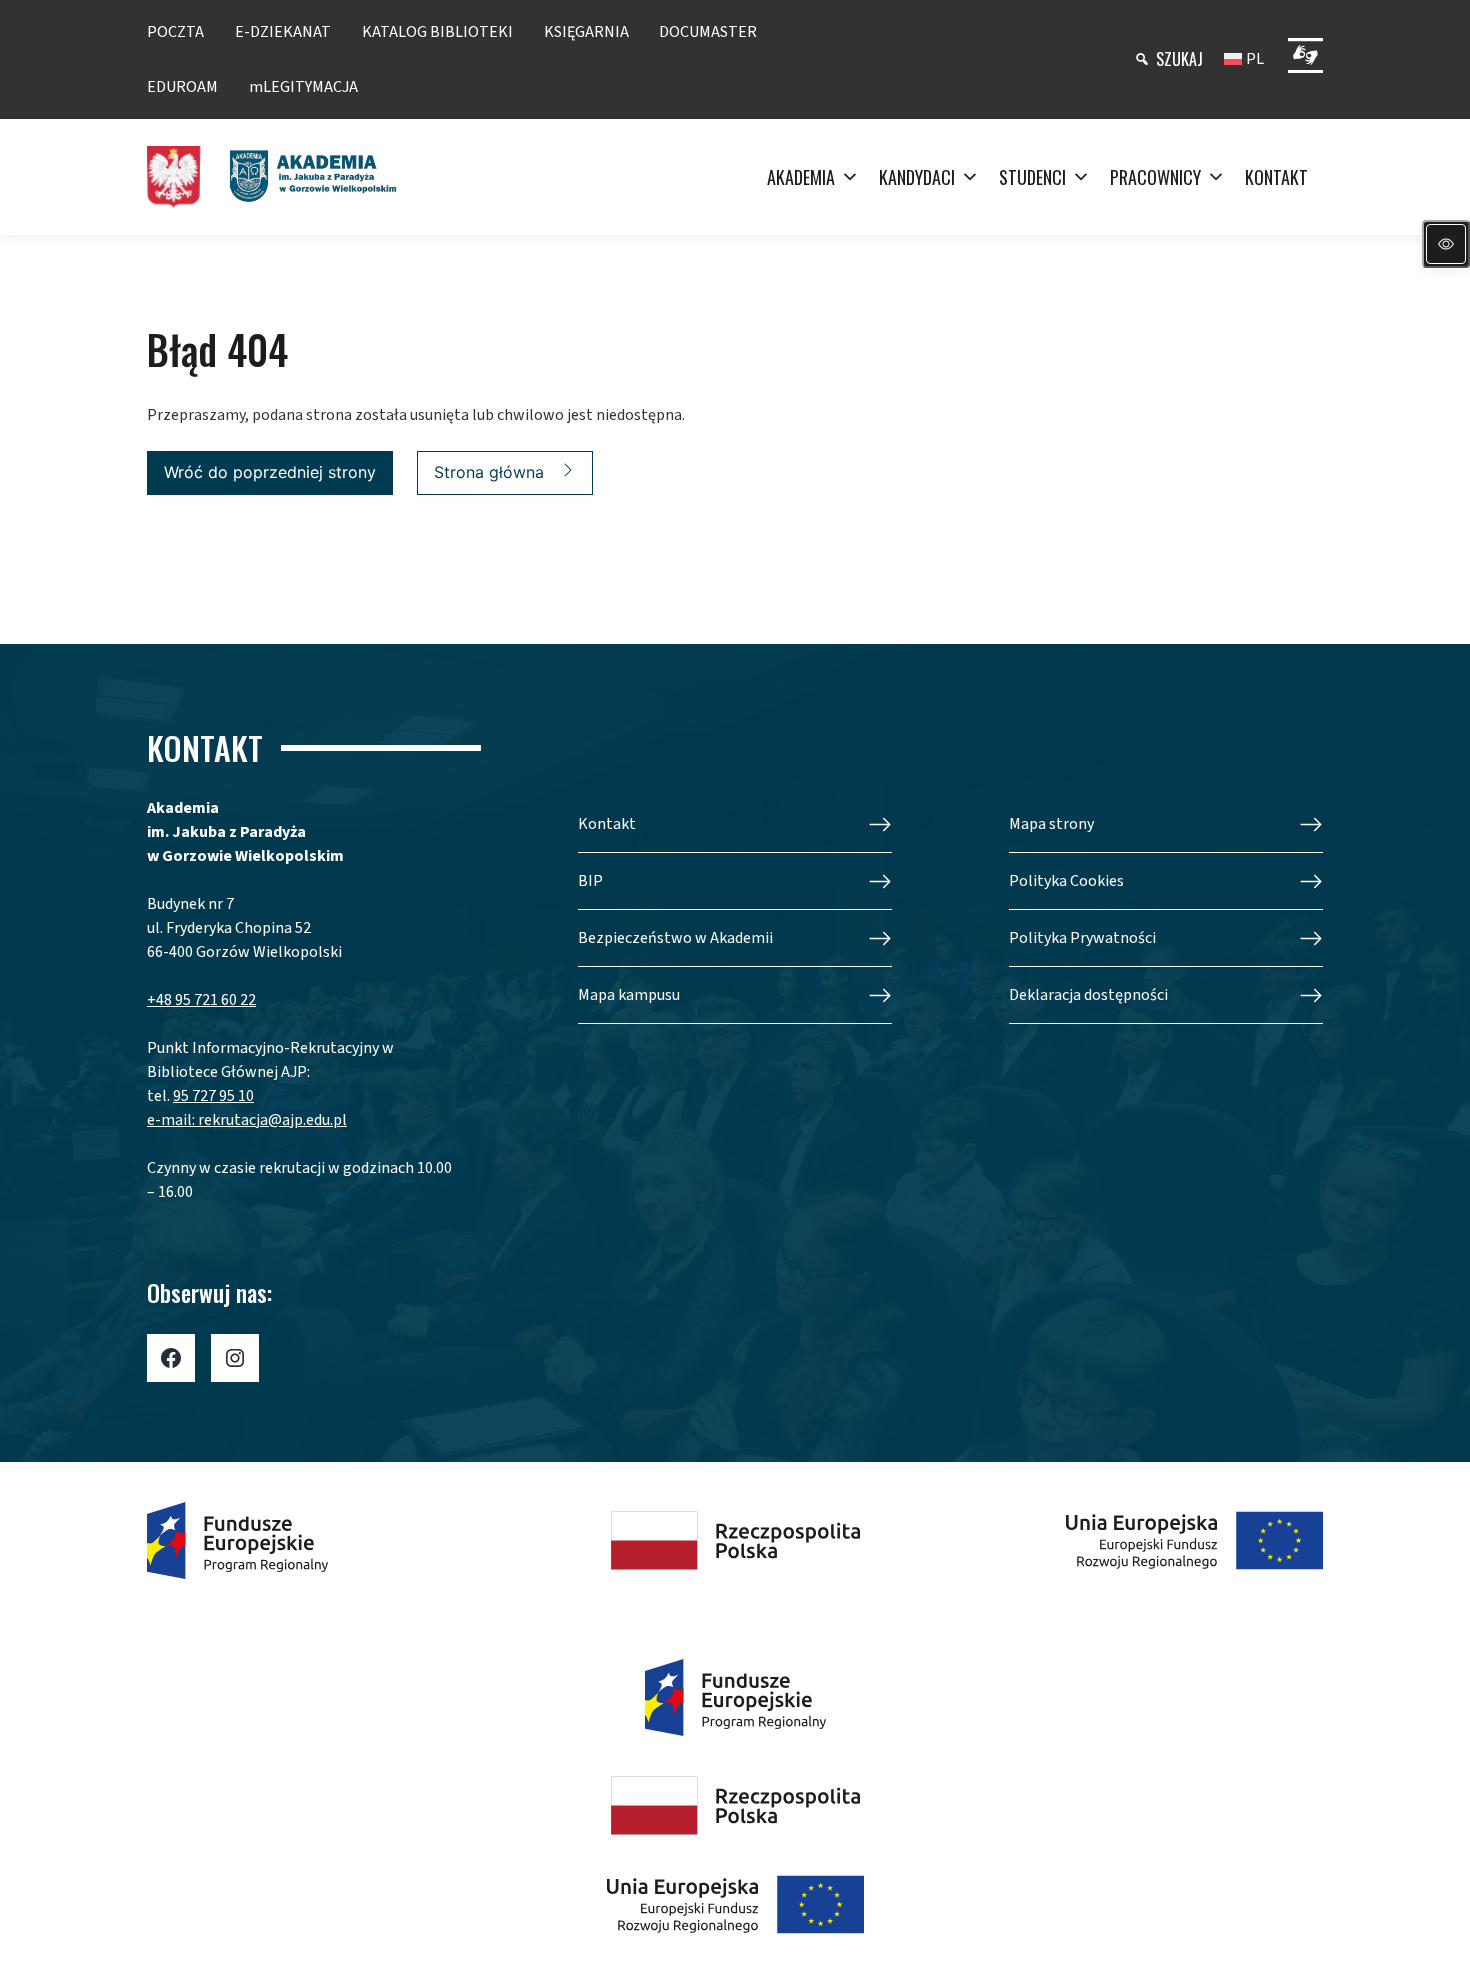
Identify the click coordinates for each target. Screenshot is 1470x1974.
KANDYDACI (917, 177)
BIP (590, 881)
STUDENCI (1032, 177)
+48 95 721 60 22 (201, 1000)
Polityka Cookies (1066, 881)
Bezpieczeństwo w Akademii (675, 938)
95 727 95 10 (213, 1096)
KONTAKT (1276, 177)
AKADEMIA (801, 177)
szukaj (1179, 59)
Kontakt (607, 824)
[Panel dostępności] (1446, 244)
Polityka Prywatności (1082, 938)
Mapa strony (1051, 824)
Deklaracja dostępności (1088, 995)
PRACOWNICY (1155, 177)
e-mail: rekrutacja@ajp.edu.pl (247, 1120)
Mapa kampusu (629, 995)
